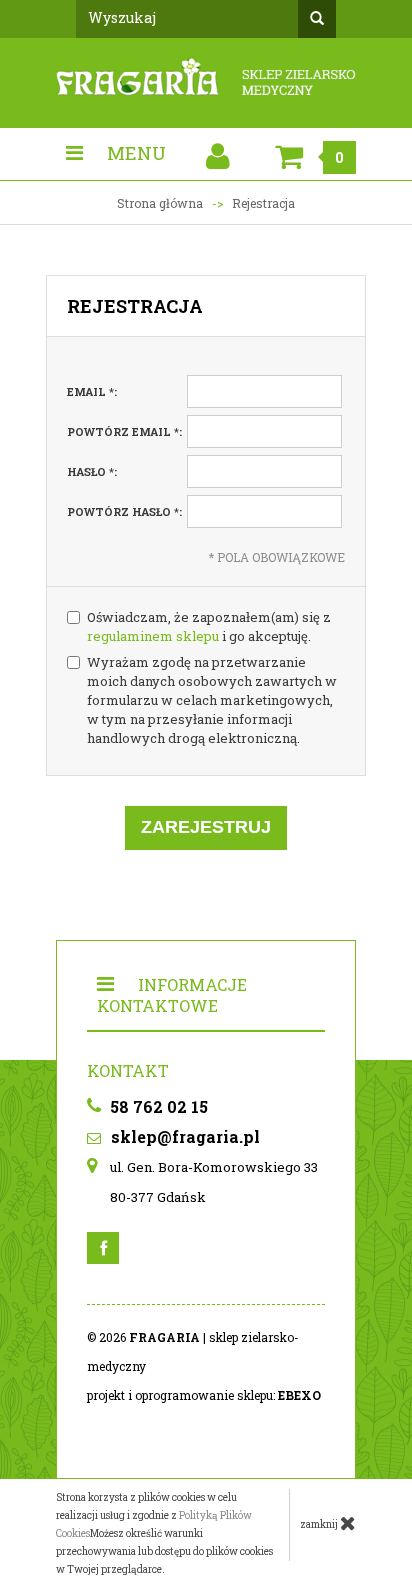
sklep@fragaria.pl (183, 1136)
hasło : (92, 471)
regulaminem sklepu (153, 636)
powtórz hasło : (124, 511)
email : (92, 391)
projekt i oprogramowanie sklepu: (204, 1395)
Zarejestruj (206, 827)
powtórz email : (124, 431)
